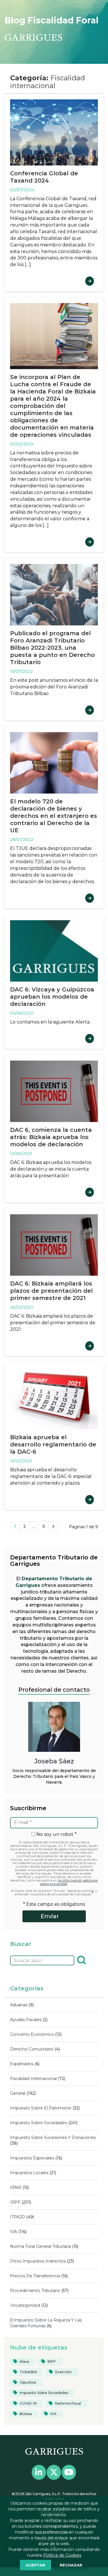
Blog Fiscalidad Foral (52, 20)
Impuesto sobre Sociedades (39, 2123)
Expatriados (22, 2064)
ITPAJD (18, 2217)
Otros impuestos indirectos (38, 2261)
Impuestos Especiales (32, 2158)
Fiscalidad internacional (33, 2079)
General (18, 2093)
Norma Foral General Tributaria (40, 2246)
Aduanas (19, 2005)
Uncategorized (25, 2305)
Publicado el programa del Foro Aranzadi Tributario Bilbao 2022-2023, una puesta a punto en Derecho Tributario (52, 648)
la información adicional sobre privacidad (69, 1882)
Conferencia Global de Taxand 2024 (44, 177)
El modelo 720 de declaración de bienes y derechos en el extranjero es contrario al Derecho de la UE (54, 816)
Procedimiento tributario (35, 2291)
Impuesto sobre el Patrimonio (41, 2108)
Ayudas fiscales (26, 2020)
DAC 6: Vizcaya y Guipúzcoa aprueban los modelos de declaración (52, 997)
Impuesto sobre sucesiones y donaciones (53, 2137)
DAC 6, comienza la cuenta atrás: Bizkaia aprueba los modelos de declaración (51, 1137)
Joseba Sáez (54, 1761)
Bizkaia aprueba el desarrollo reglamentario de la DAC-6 (53, 1444)
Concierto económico (32, 2034)
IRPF (15, 2202)
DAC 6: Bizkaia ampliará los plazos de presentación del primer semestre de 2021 (51, 1291)
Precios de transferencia (35, 2276)
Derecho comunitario (32, 2049)
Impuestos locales (29, 2173)
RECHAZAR (71, 2565)
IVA (14, 2232)
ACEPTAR (35, 2565)
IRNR (16, 2187)
